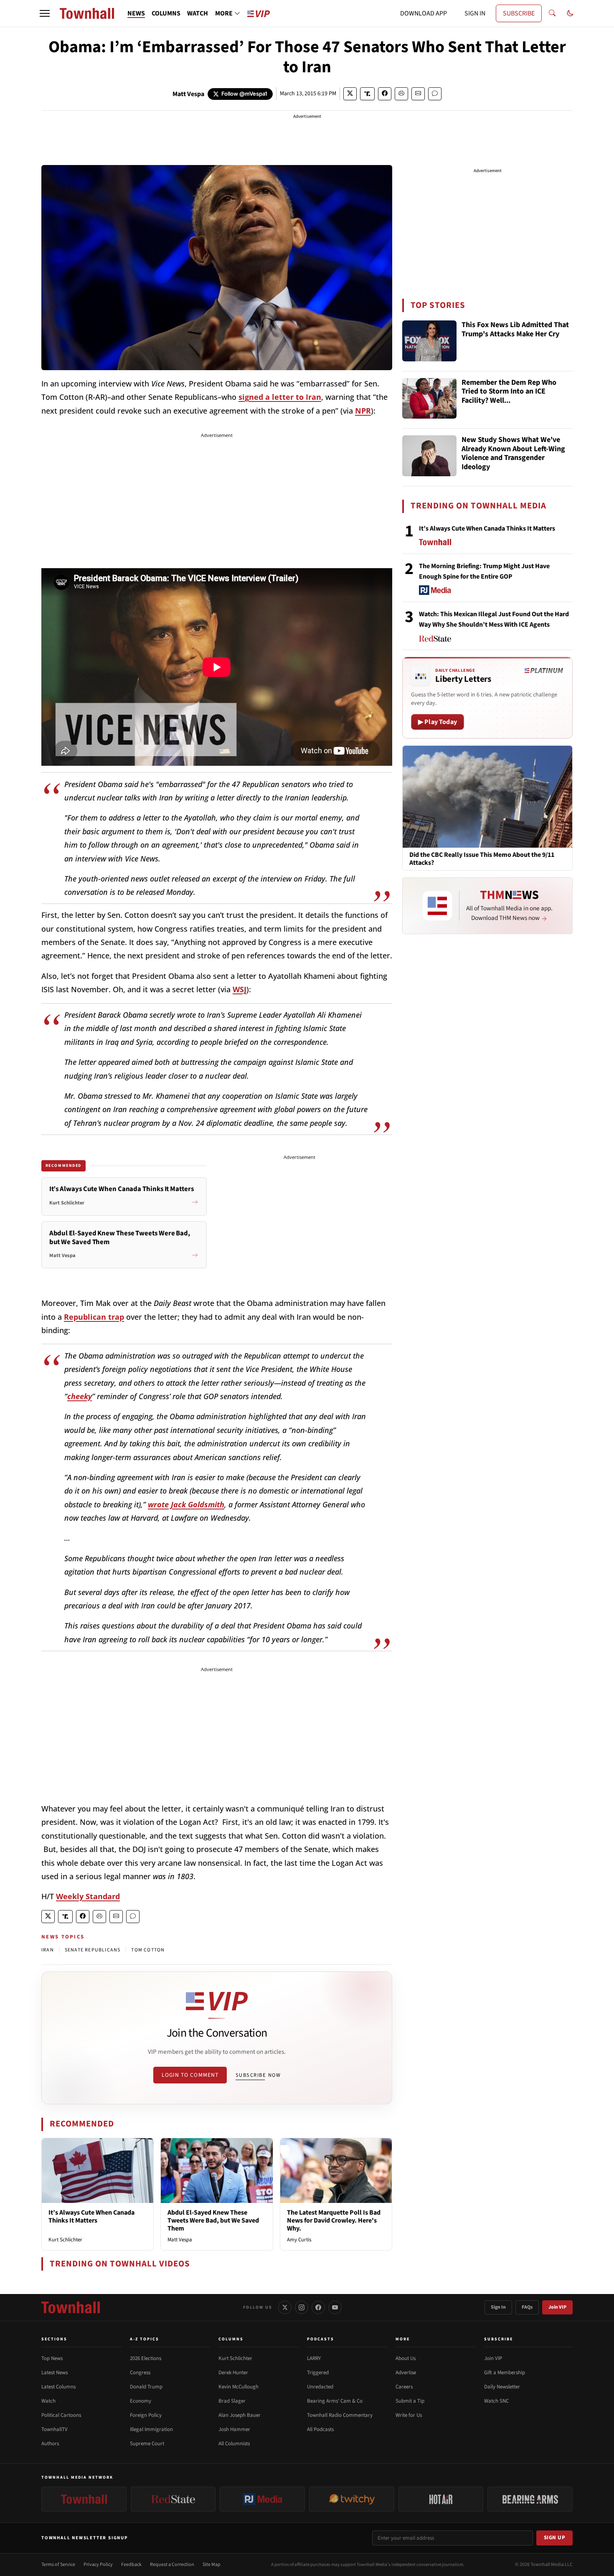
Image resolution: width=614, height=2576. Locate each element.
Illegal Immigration (151, 2429)
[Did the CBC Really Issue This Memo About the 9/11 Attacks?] (487, 796)
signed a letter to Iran (280, 397)
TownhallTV (55, 2429)
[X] (285, 2307)
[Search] (552, 13)
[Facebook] (318, 2307)
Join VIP (557, 2307)
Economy (141, 2401)
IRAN (48, 1950)
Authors (50, 2444)
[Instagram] (302, 2307)
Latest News (55, 2373)
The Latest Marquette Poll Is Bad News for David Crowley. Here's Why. (334, 2220)
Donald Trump (146, 2387)
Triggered (318, 2373)
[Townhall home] (71, 2307)
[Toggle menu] (45, 13)
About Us (406, 2358)
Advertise (406, 2373)
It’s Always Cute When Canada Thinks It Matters (91, 2217)
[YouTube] (335, 2307)
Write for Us (409, 2415)
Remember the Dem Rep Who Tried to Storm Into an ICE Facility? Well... (509, 392)
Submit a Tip (410, 2401)
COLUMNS (166, 13)
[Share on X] (350, 94)
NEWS (136, 13)
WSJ (240, 989)
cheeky (80, 1396)
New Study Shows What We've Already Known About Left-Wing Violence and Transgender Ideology (513, 454)
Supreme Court (147, 2444)
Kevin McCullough (238, 2387)
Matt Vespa (188, 94)
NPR (363, 411)
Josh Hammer (234, 2429)
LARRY (314, 2358)
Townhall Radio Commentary (340, 2415)
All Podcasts (320, 2429)
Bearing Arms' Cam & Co (335, 2401)
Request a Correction (172, 2565)
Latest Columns (58, 2387)
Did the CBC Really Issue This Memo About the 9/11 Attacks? (482, 859)
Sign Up (555, 2538)
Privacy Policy (98, 2565)
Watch (48, 2401)
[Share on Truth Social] (367, 94)
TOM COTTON (148, 1950)
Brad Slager (232, 2401)
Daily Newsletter (502, 2387)
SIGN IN (475, 13)
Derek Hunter (233, 2373)
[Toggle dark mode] (570, 13)
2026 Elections (146, 2358)
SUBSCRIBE (519, 13)
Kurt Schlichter (65, 2240)
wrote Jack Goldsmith (186, 1504)
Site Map (212, 2565)
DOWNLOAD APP (424, 13)
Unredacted (320, 2387)
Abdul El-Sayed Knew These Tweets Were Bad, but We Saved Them (213, 2220)
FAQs (527, 2307)
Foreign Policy (146, 2415)
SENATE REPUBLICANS (93, 1950)
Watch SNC (496, 2401)
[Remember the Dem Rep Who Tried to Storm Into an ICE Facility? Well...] (429, 399)
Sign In (498, 2307)
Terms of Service (58, 2565)
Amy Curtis (299, 2240)
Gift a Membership (505, 2373)
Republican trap (94, 1317)
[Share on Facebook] (385, 94)
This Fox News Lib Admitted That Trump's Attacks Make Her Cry (515, 330)
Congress (140, 2373)
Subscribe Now (258, 2075)
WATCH (198, 13)
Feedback (131, 2565)
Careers (404, 2387)
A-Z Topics (145, 2339)
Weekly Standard (88, 1896)
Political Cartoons (61, 2415)
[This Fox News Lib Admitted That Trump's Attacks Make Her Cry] (429, 341)
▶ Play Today (438, 722)
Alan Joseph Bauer (240, 2415)
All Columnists (234, 2444)
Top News (52, 2358)
